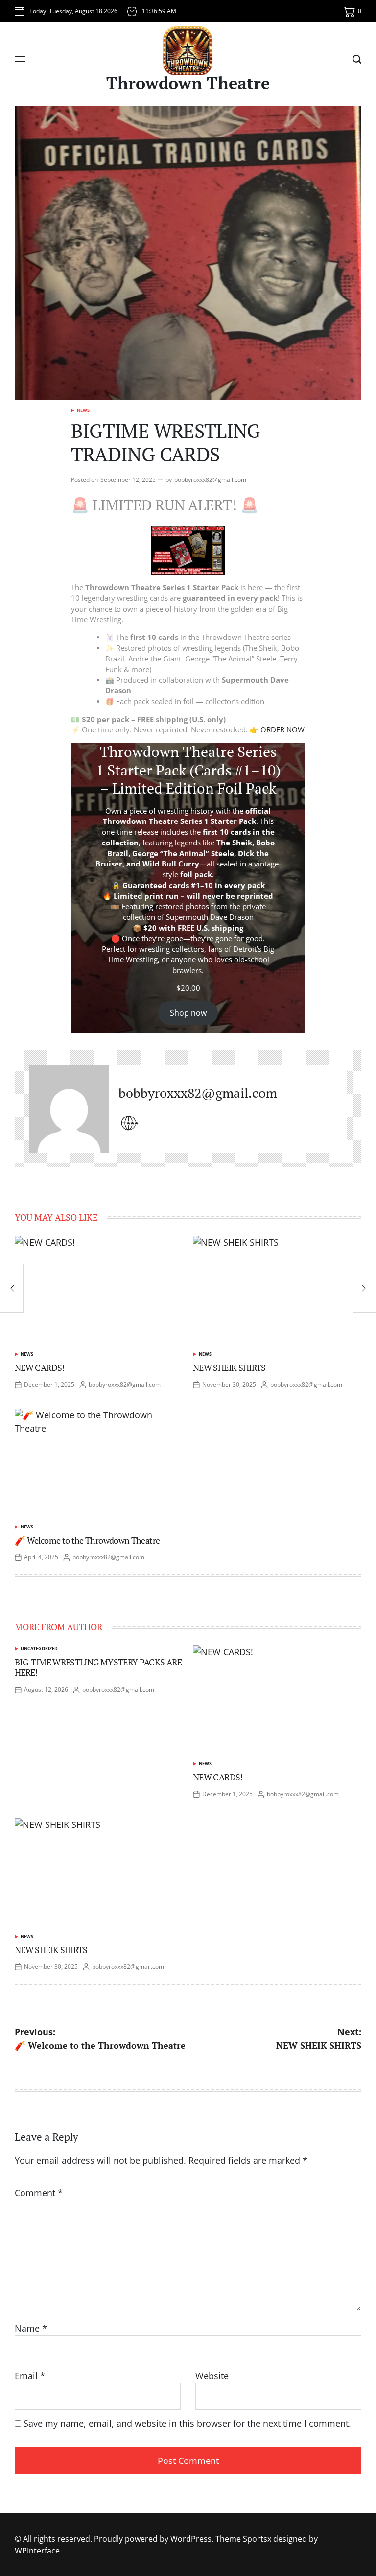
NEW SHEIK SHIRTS (229, 1368)
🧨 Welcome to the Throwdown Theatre (87, 1540)
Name (31, 2328)
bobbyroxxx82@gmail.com (210, 480)
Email (30, 2376)
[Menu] (20, 59)
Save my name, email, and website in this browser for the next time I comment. (187, 2423)
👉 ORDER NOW (277, 730)
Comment (39, 2193)
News (83, 410)
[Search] (357, 59)
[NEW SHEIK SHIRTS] (364, 1288)
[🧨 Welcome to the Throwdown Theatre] (12, 1288)
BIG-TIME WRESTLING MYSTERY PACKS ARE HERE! (98, 1667)
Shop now (188, 1013)
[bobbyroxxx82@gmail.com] (69, 1109)
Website (212, 2376)
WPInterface (37, 2551)
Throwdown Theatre (188, 83)
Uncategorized (39, 1649)
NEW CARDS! (40, 1368)
